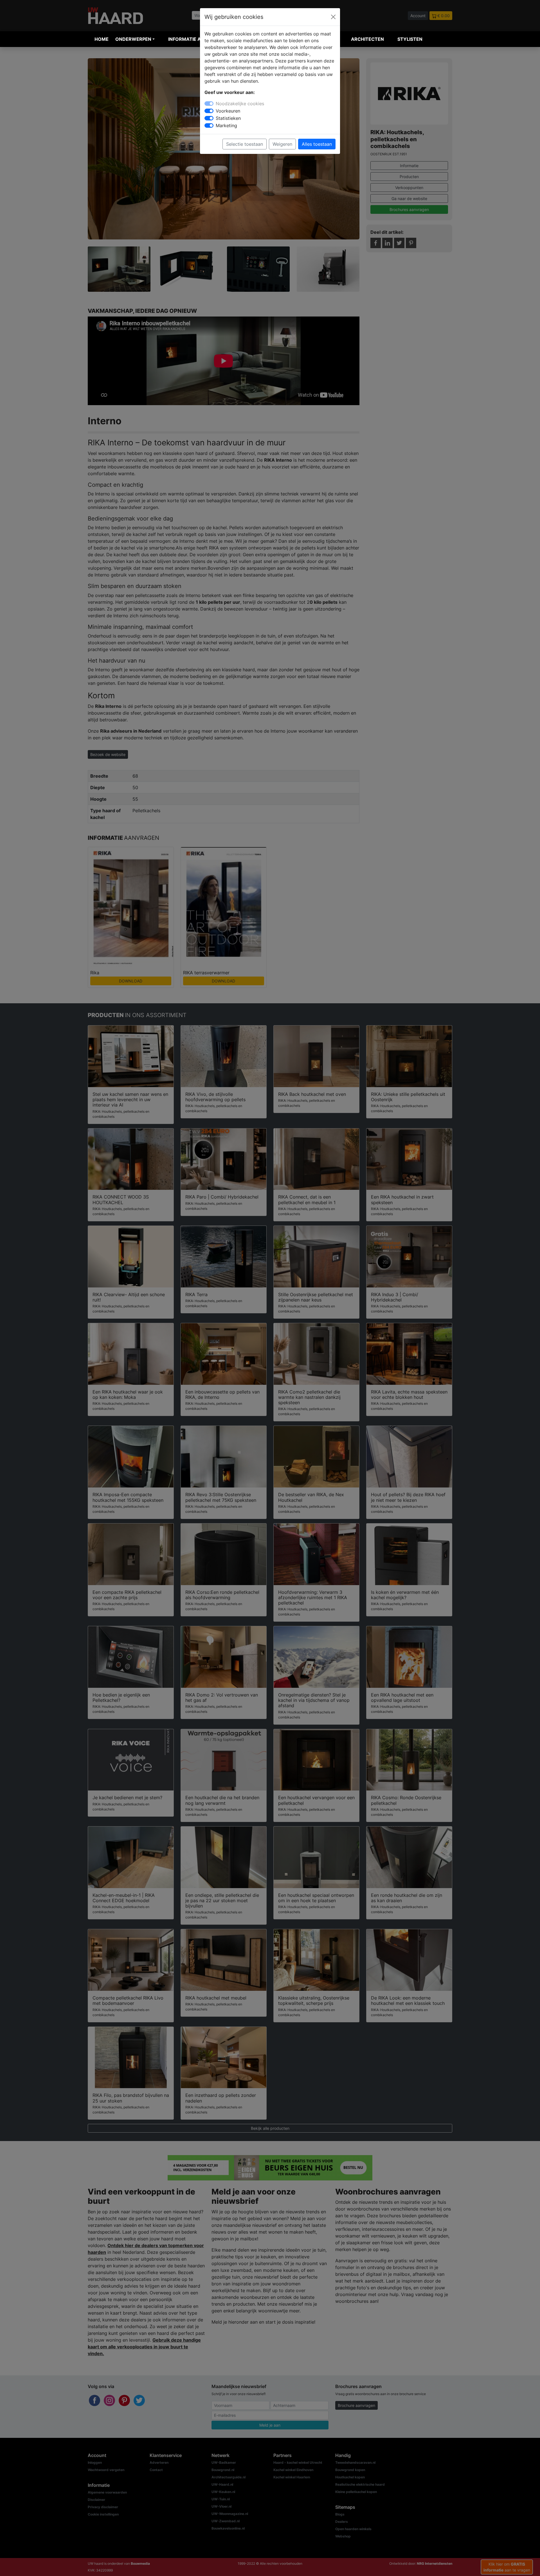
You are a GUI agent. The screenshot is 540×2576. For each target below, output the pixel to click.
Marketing (226, 125)
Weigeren (282, 144)
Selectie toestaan (245, 144)
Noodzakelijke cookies (240, 104)
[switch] (209, 111)
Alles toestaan (317, 144)
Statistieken (228, 118)
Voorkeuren (228, 111)
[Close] (333, 17)
